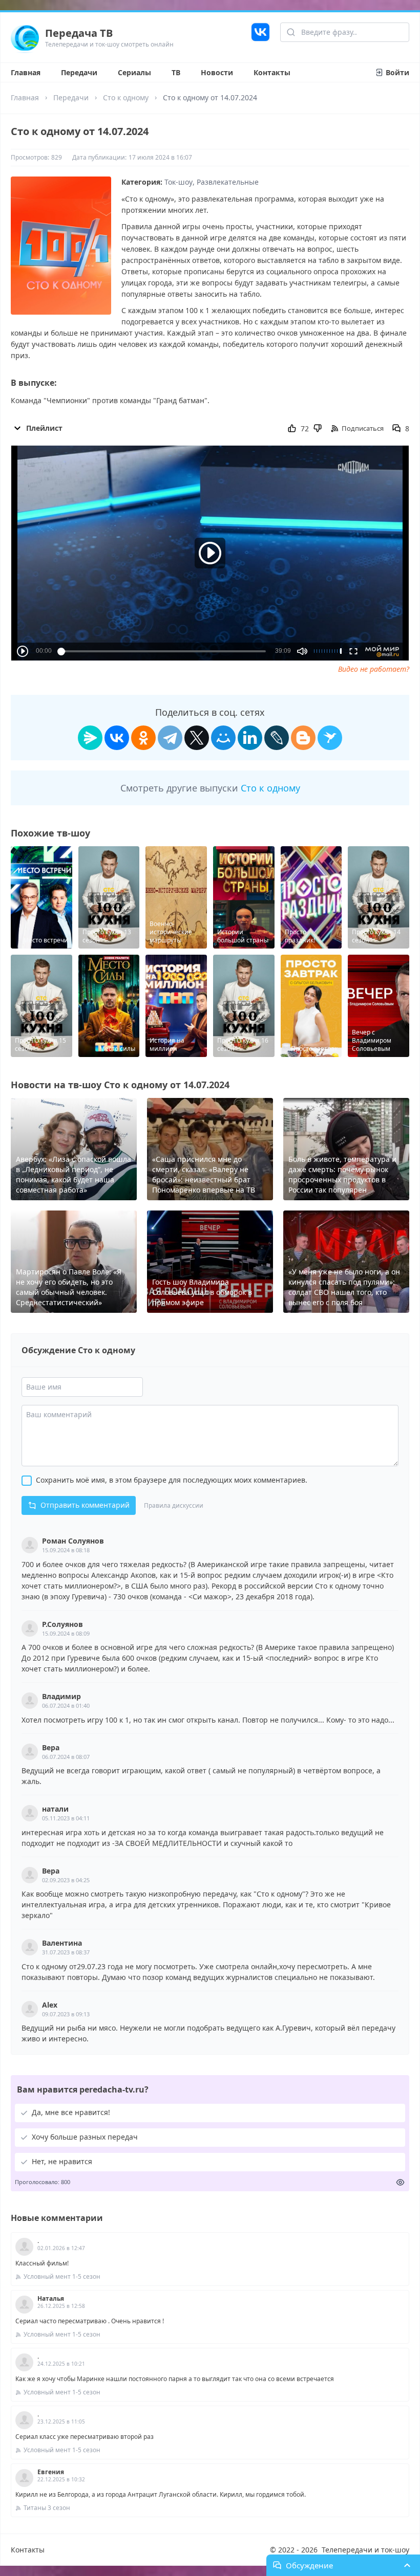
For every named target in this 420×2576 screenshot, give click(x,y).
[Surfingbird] (330, 738)
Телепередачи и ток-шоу (365, 2550)
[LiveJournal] (277, 738)
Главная (26, 72)
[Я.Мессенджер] (90, 738)
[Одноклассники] (143, 738)
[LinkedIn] (250, 738)
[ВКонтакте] (117, 738)
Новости (217, 72)
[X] (197, 738)
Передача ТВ (79, 33)
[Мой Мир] (223, 738)
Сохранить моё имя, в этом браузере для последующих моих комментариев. (172, 1480)
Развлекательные (228, 182)
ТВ (176, 72)
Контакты (272, 72)
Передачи (79, 72)
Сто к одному (126, 97)
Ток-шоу (178, 182)
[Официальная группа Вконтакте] (260, 37)
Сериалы (134, 72)
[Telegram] (170, 738)
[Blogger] (303, 738)
